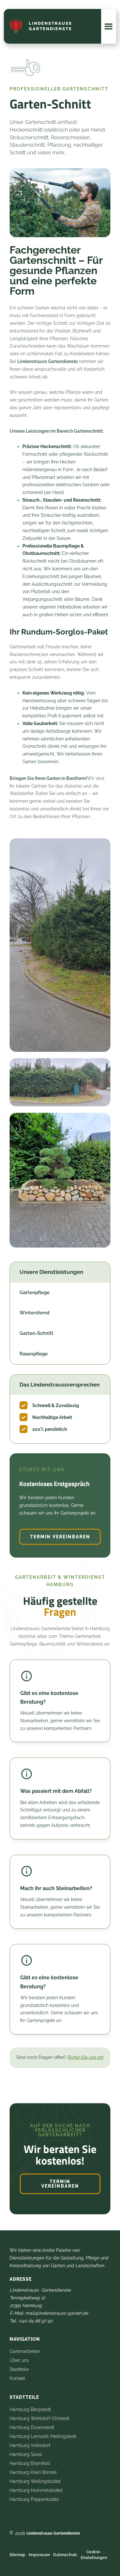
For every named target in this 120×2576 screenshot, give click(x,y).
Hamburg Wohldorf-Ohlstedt (40, 2418)
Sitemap (18, 2555)
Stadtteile (19, 2369)
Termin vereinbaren (60, 1537)
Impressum (40, 2555)
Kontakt (17, 2378)
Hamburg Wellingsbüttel (35, 2481)
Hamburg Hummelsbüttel (36, 2490)
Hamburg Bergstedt (30, 2409)
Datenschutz (65, 2555)
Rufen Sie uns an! (86, 2057)
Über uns (19, 2360)
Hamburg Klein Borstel (33, 2472)
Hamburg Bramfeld (30, 2463)
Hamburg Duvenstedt (32, 2427)
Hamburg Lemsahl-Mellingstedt (43, 2436)
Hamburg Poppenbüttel (34, 2499)
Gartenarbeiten (25, 2351)
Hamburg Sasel (26, 2454)
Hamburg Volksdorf (30, 2445)
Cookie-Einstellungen (94, 2555)
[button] (109, 26)
